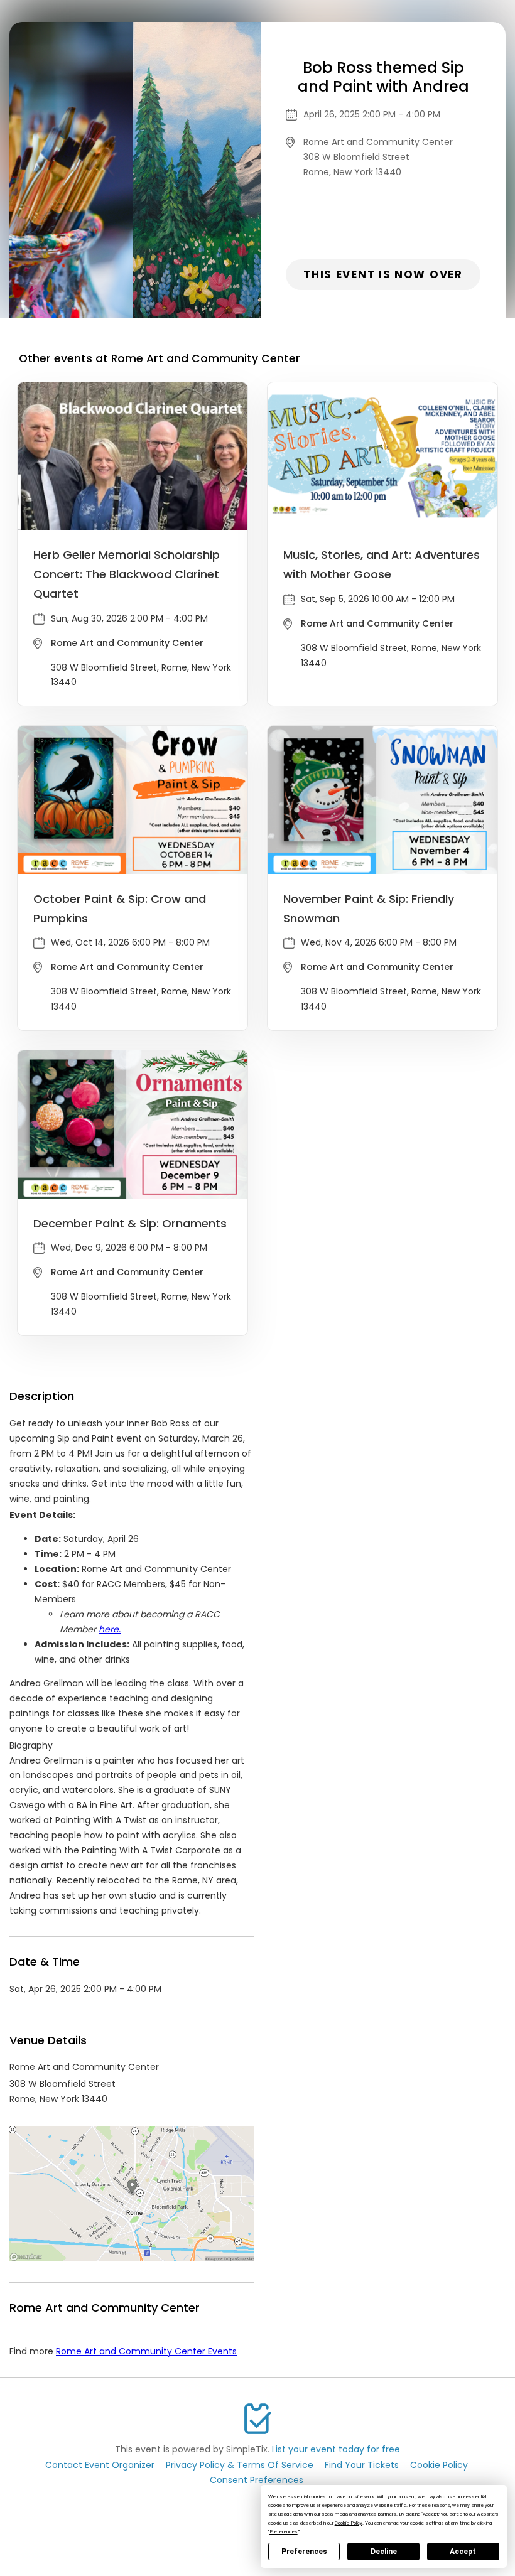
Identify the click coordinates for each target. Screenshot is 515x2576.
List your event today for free (336, 2449)
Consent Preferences (257, 2480)
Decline (384, 2552)
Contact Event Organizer (100, 2465)
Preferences (304, 2552)
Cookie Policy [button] (349, 2523)
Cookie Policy (439, 2465)
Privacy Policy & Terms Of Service (240, 2465)
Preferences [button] (284, 2532)
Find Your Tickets (362, 2465)
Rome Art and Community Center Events (146, 2351)
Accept (463, 2552)
